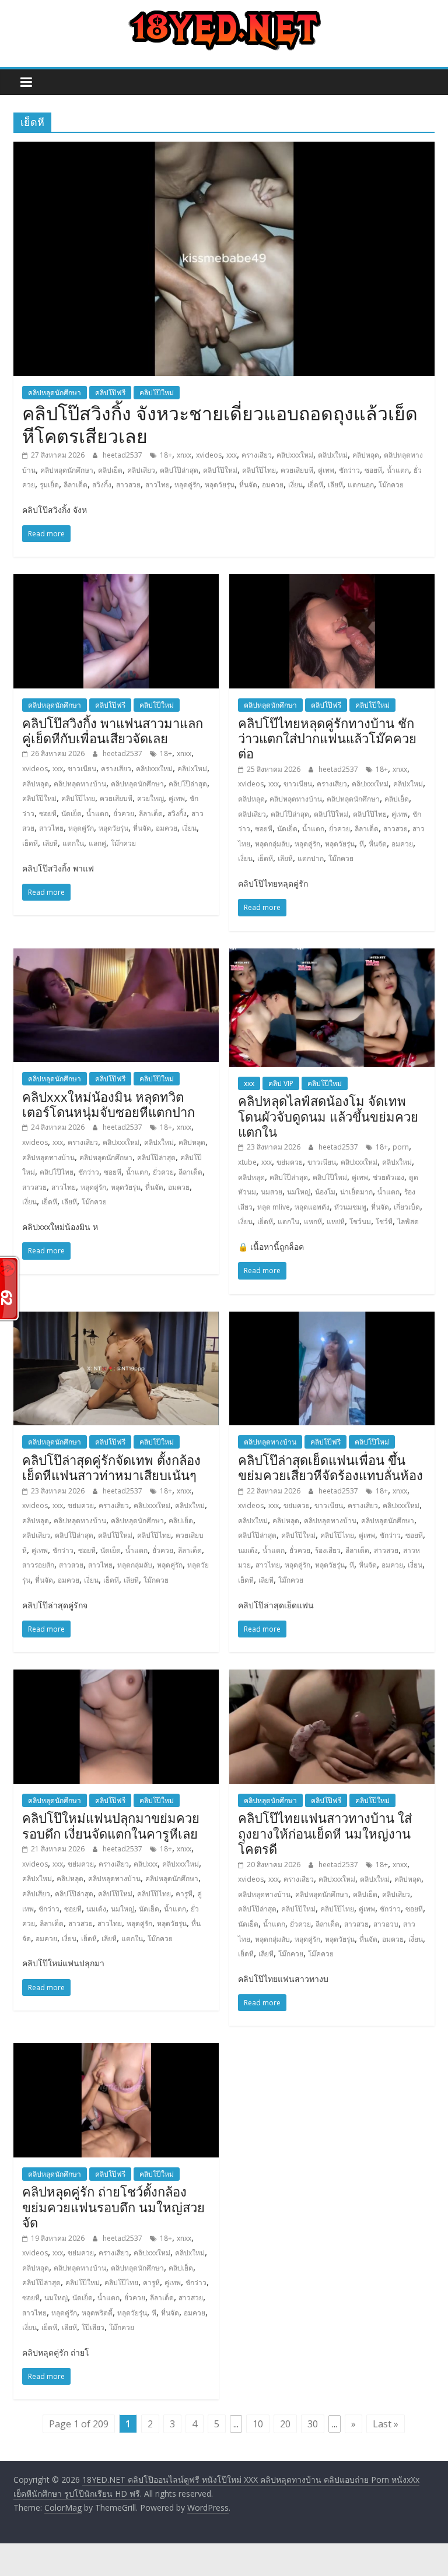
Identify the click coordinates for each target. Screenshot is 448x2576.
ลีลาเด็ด (76, 485)
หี (362, 844)
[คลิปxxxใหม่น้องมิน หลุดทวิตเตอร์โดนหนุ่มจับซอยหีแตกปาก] (116, 955)
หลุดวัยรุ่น (220, 485)
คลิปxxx (146, 1864)
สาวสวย (128, 485)
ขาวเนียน (82, 769)
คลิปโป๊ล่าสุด (179, 470)
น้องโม (325, 1192)
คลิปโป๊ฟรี (110, 393)
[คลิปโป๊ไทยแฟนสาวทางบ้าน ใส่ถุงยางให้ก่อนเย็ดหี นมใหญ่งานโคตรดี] (332, 1677)
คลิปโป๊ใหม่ (157, 393)
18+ (166, 455)
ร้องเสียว (328, 1550)
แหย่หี (336, 1222)
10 (258, 2424)
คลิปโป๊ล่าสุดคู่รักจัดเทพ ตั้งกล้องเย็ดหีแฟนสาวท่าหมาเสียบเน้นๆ (111, 1467)
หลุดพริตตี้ (97, 2313)
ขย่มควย (290, 1162)
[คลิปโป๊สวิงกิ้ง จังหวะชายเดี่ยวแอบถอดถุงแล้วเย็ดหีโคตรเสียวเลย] (224, 149)
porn (401, 1147)
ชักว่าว (349, 470)
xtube (247, 1162)
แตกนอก (361, 485)
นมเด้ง (248, 1550)
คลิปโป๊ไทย (259, 470)
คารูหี (184, 1894)
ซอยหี (373, 470)
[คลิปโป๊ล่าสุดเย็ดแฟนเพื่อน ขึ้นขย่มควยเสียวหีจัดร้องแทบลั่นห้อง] (332, 1319)
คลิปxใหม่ (333, 455)
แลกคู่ (97, 843)
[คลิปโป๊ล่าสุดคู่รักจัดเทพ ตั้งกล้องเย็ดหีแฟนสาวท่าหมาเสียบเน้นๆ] (116, 1319)
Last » (386, 2424)
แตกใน (73, 843)
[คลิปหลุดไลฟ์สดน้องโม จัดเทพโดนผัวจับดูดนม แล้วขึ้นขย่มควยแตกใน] (332, 955)
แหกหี (313, 1222)
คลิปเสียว (141, 470)
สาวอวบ (386, 1924)
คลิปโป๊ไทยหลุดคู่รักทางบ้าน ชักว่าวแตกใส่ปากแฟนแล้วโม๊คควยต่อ (327, 738)
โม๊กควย (391, 485)
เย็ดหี (315, 485)
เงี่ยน (295, 485)
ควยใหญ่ (150, 798)
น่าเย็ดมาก (356, 1192)
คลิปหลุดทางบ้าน (80, 784)
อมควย (273, 485)
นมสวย (272, 1192)
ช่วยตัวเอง (388, 1177)
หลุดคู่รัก (187, 485)
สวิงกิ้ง (102, 485)
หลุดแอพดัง (312, 1207)
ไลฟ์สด (408, 1222)
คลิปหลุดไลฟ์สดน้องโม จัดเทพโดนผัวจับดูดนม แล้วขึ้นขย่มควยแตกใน (328, 1116)
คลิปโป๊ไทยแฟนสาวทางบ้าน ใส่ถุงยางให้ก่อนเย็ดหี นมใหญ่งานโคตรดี (325, 1833)
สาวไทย (157, 485)
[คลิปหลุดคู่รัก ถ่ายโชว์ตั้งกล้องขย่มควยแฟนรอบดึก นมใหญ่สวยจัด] (116, 2050)
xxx (232, 455)
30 (313, 2424)
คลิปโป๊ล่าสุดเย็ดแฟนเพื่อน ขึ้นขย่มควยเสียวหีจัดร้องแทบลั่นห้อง (330, 1467)
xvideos (209, 455)
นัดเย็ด (71, 813)
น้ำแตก (398, 470)
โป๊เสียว (93, 2327)
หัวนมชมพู (350, 1207)
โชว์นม (360, 1222)
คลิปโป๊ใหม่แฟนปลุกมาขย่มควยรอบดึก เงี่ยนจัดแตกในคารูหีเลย (111, 1825)
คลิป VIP (281, 1083)
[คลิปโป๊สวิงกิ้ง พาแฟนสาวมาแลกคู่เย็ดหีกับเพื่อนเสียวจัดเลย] (116, 581)
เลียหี (335, 485)
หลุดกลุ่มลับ (272, 844)
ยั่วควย (124, 813)
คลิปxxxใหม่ (295, 455)
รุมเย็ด (49, 485)
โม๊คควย (321, 1954)
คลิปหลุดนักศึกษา (55, 393)
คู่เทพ (326, 470)
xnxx (184, 455)
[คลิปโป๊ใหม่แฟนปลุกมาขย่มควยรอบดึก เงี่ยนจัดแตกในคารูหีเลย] (116, 1677)
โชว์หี (384, 1222)
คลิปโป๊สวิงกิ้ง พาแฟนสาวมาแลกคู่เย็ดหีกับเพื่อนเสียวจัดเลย (113, 730)
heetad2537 (123, 455)
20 (285, 2424)
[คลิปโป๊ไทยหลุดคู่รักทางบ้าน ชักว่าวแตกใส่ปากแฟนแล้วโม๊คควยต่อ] (332, 581)
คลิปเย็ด (110, 470)
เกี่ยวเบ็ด (407, 1207)
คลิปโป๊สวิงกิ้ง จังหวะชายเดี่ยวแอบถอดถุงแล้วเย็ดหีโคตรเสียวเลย (220, 424)
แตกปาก (311, 858)
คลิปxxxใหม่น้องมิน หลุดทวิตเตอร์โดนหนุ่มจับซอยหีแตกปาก (108, 1104)
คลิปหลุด (366, 455)
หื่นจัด (248, 485)
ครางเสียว (257, 455)
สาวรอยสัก (38, 1565)
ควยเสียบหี (297, 470)
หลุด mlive (274, 1207)
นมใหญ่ (299, 1192)
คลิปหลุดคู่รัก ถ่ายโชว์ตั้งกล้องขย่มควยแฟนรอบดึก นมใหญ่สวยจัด (113, 2207)
